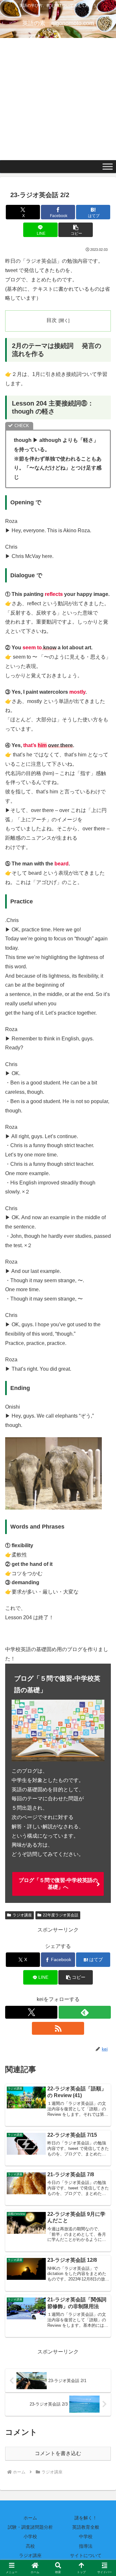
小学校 (30, 2536)
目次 (52, 320)
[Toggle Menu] (108, 167)
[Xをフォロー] (31, 2012)
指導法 (86, 2546)
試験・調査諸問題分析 (30, 2527)
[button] (76, 230)
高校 (30, 2546)
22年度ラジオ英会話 (61, 1915)
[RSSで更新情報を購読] (58, 2028)
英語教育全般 (86, 2527)
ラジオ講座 (22, 1915)
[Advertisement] (58, 99)
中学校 (86, 2536)
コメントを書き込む (58, 2453)
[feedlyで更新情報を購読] (85, 2012)
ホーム (30, 2518)
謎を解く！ (86, 2518)
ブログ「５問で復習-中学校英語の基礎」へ (58, 1884)
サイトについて (86, 2555)
